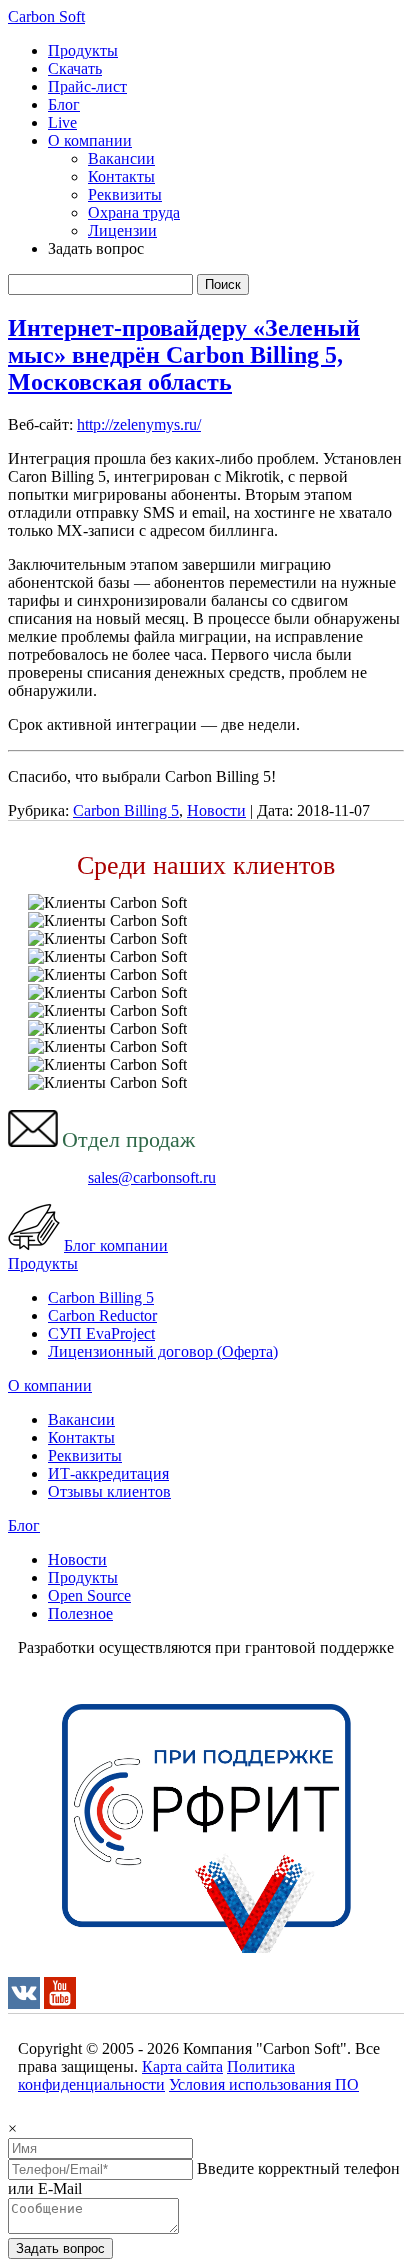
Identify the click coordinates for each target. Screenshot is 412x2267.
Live (62, 122)
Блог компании (116, 1245)
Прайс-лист (87, 86)
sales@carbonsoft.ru (152, 1177)
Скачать (75, 68)
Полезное (80, 1613)
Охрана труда (134, 212)
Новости (216, 810)
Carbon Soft (46, 16)
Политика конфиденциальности (156, 2075)
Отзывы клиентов (109, 1491)
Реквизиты (125, 194)
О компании (90, 140)
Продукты (83, 50)
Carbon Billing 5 (126, 810)
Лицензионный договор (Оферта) (163, 1351)
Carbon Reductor (102, 1315)
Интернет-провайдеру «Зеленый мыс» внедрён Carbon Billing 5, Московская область (184, 355)
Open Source (89, 1595)
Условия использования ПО (264, 2084)
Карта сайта (182, 2066)
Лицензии (122, 230)
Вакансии (121, 158)
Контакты (121, 176)
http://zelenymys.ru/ (139, 424)
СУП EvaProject (101, 1333)
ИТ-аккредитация (108, 1473)
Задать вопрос (60, 2248)
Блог (64, 104)
